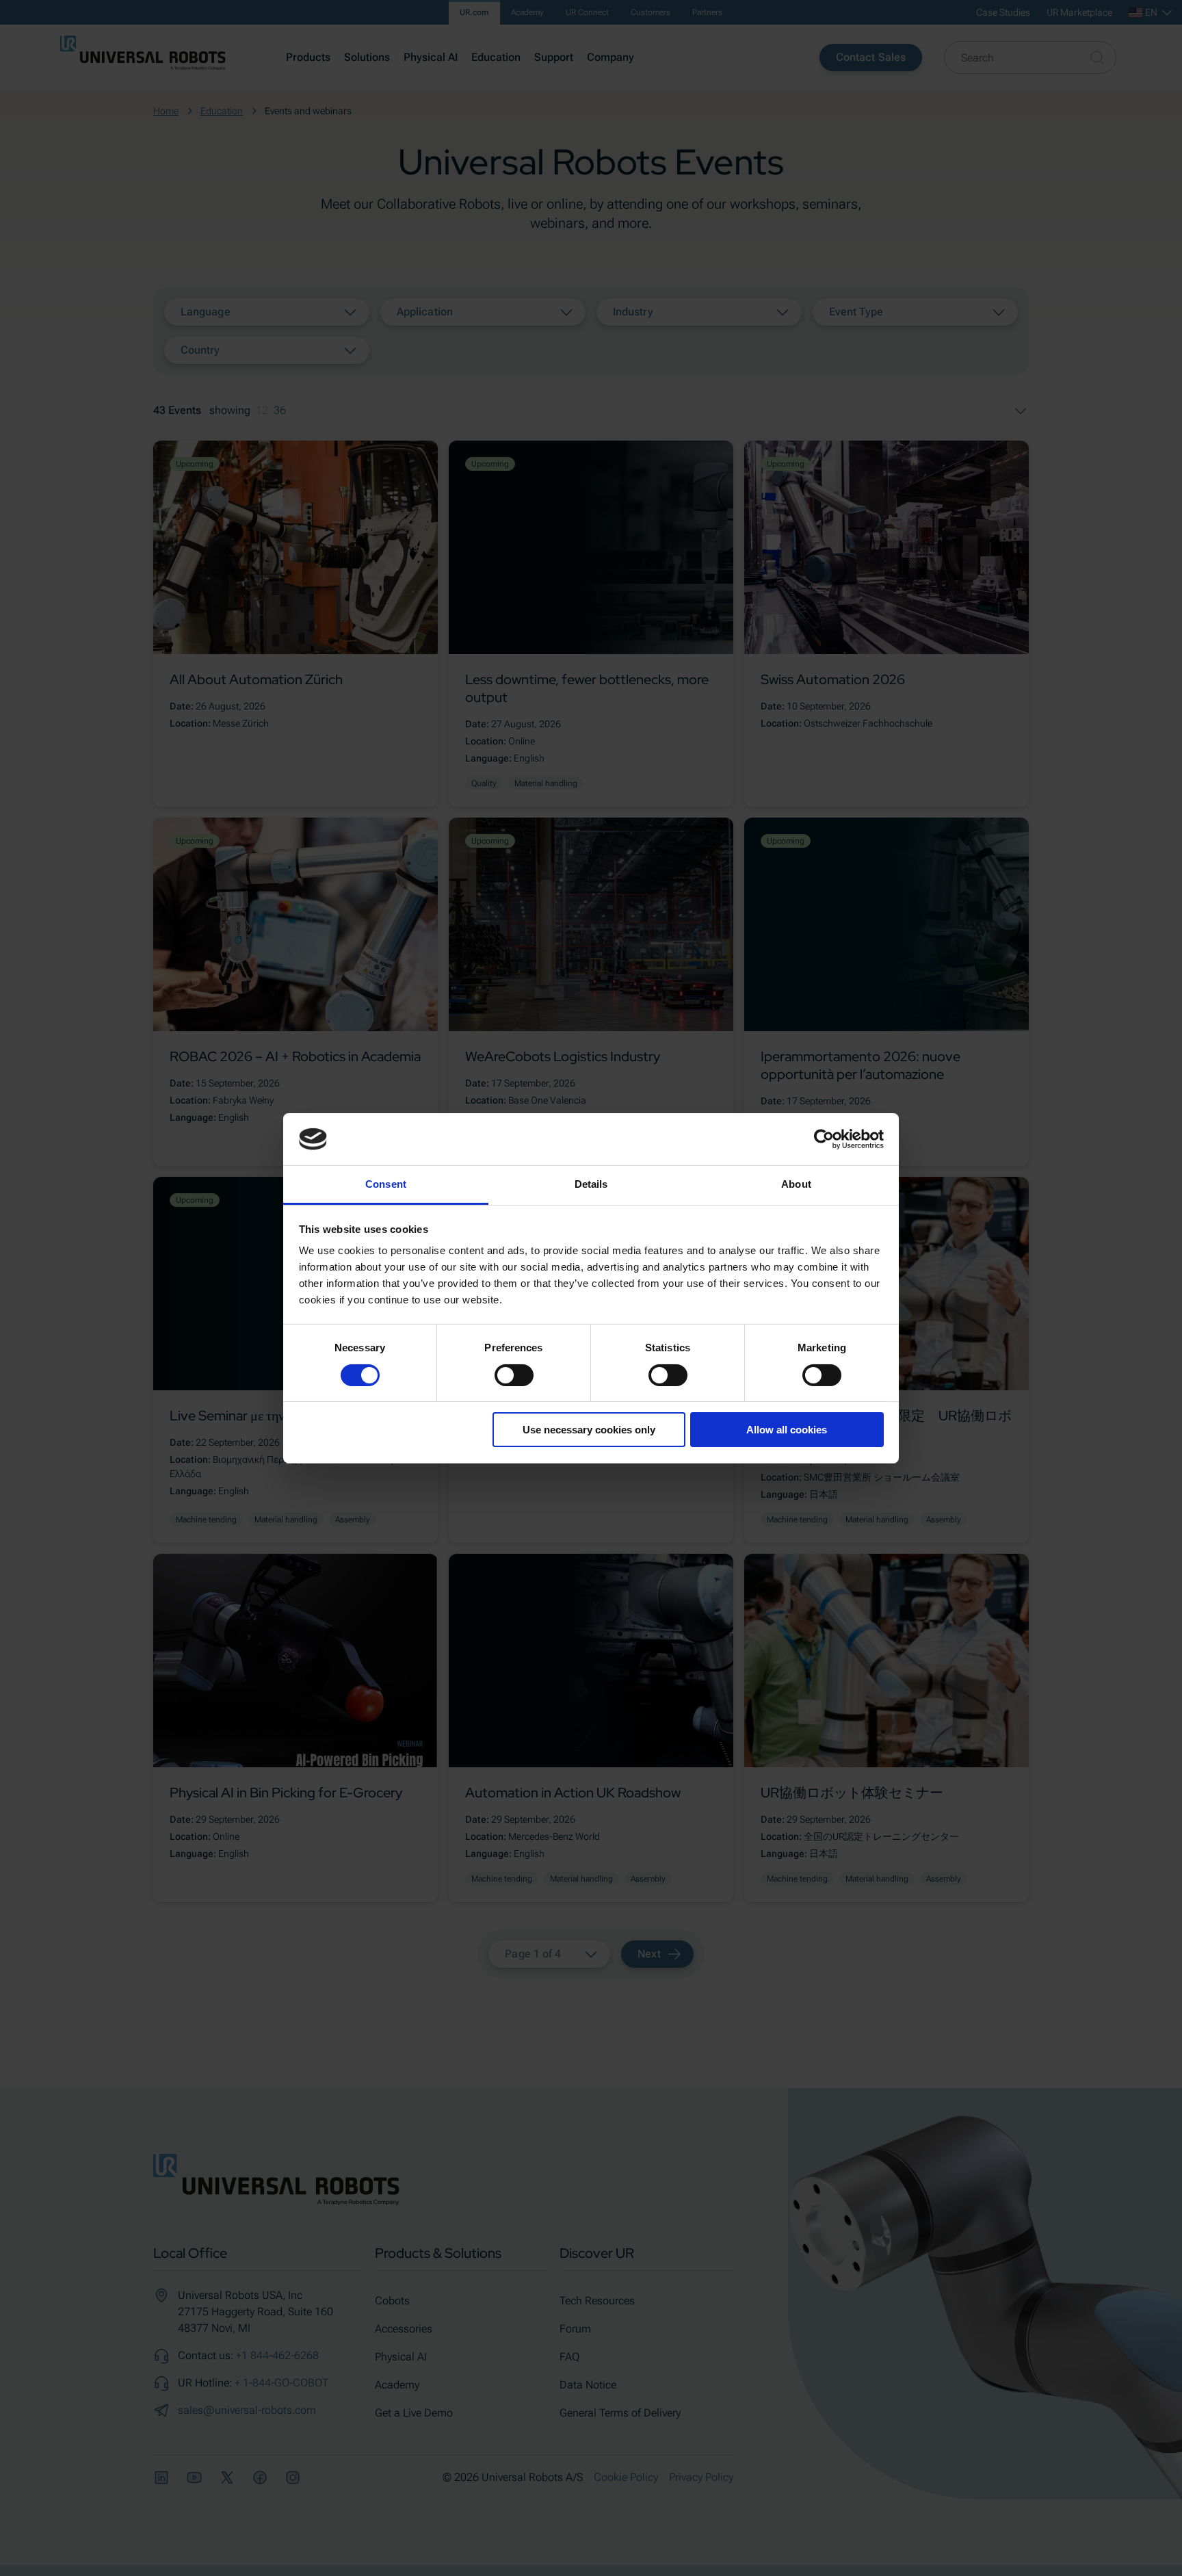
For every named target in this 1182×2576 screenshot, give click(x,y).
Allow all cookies (787, 1430)
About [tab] (796, 1184)
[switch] (514, 1375)
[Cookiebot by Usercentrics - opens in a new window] (824, 1139)
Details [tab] (591, 1184)
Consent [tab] (386, 1184)
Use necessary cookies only (589, 1430)
